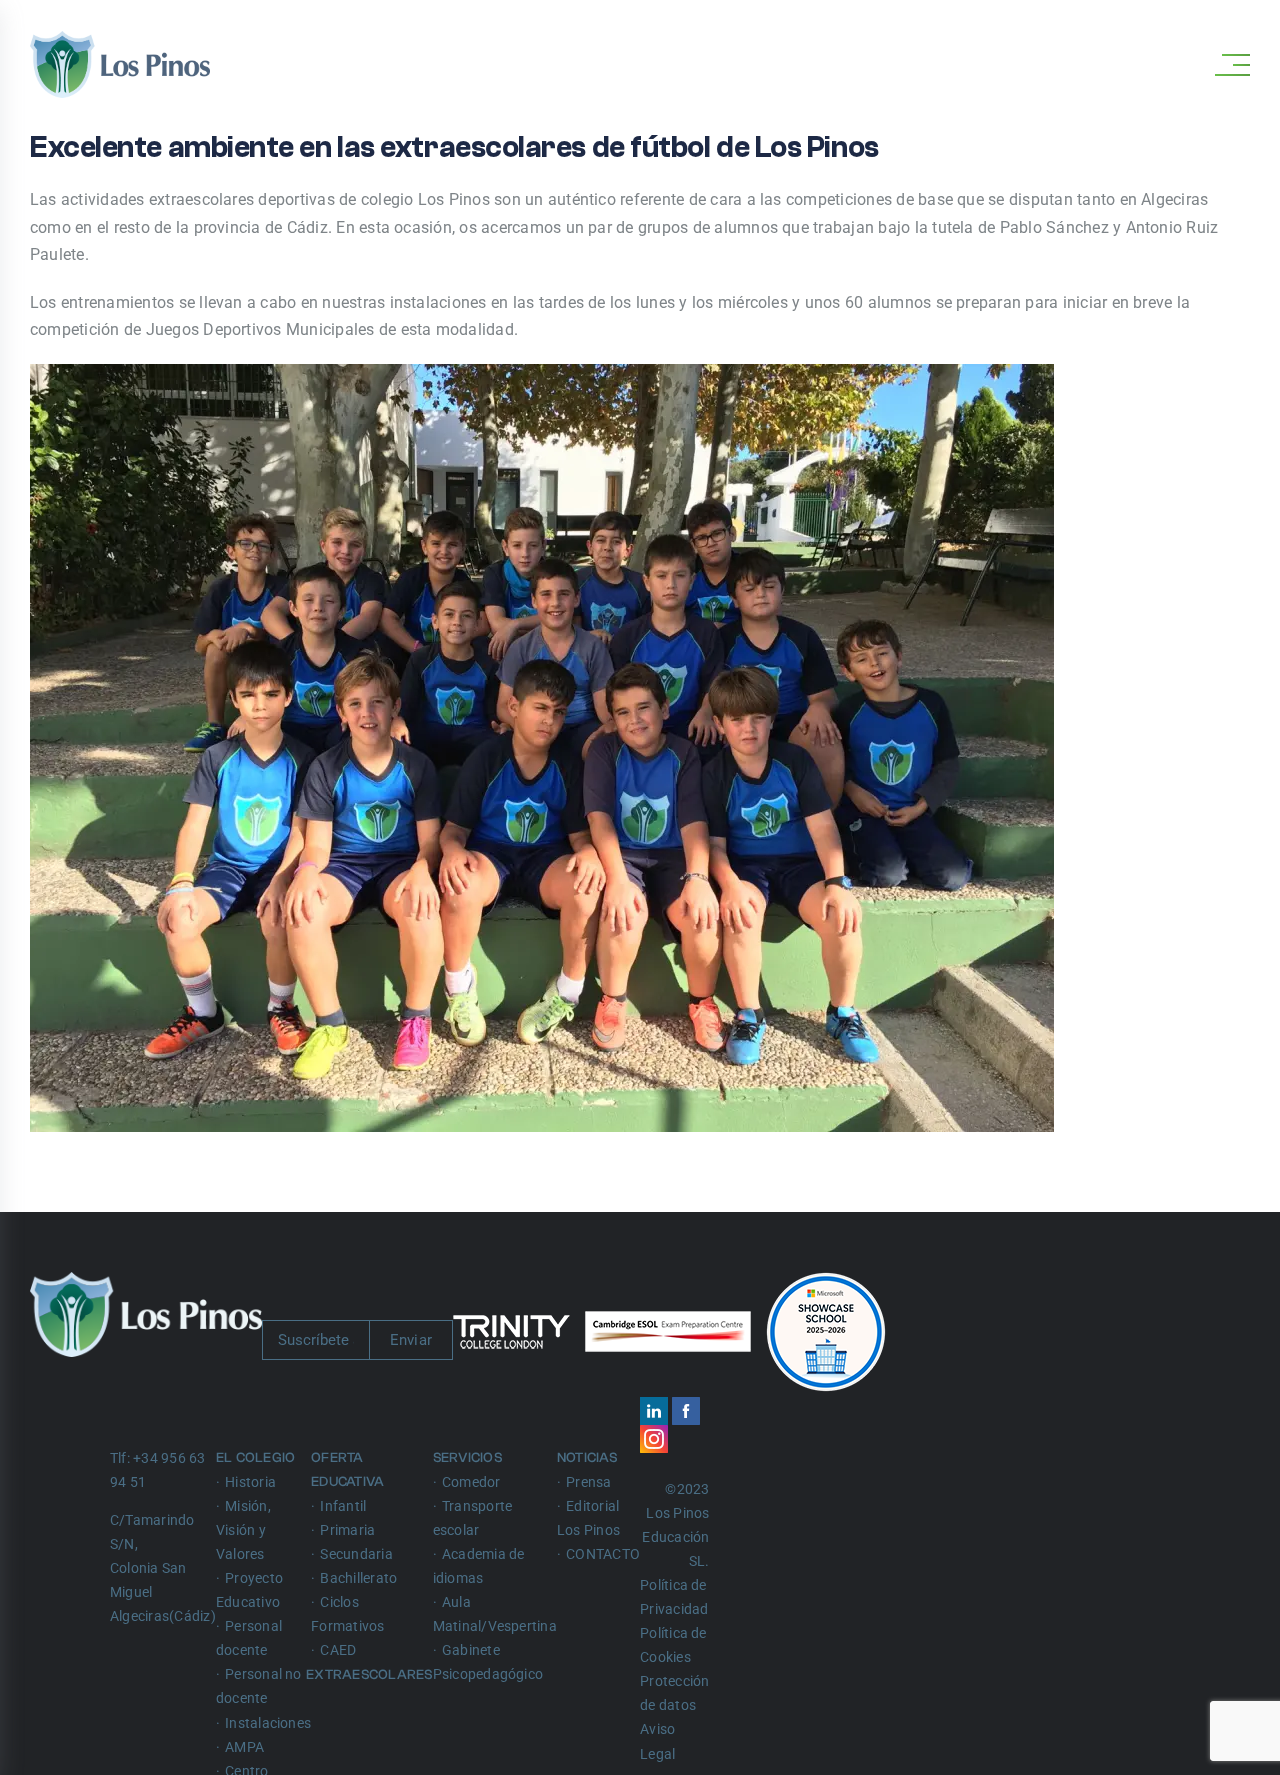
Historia (250, 1482)
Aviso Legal (657, 1741)
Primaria (347, 1530)
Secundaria (356, 1554)
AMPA (244, 1747)
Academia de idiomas (479, 1566)
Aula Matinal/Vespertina (495, 1614)
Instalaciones (268, 1723)
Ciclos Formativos (347, 1614)
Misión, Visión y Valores (243, 1530)
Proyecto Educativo (249, 1590)
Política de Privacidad (674, 1597)
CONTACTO (603, 1554)
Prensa (588, 1482)
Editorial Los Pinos (588, 1518)
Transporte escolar (473, 1518)
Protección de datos (674, 1693)
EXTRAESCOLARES (371, 1675)
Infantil (343, 1506)
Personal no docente (259, 1686)
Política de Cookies (673, 1645)
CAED (338, 1650)
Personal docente (249, 1638)
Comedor (471, 1482)
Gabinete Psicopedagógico (488, 1662)
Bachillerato (358, 1578)
